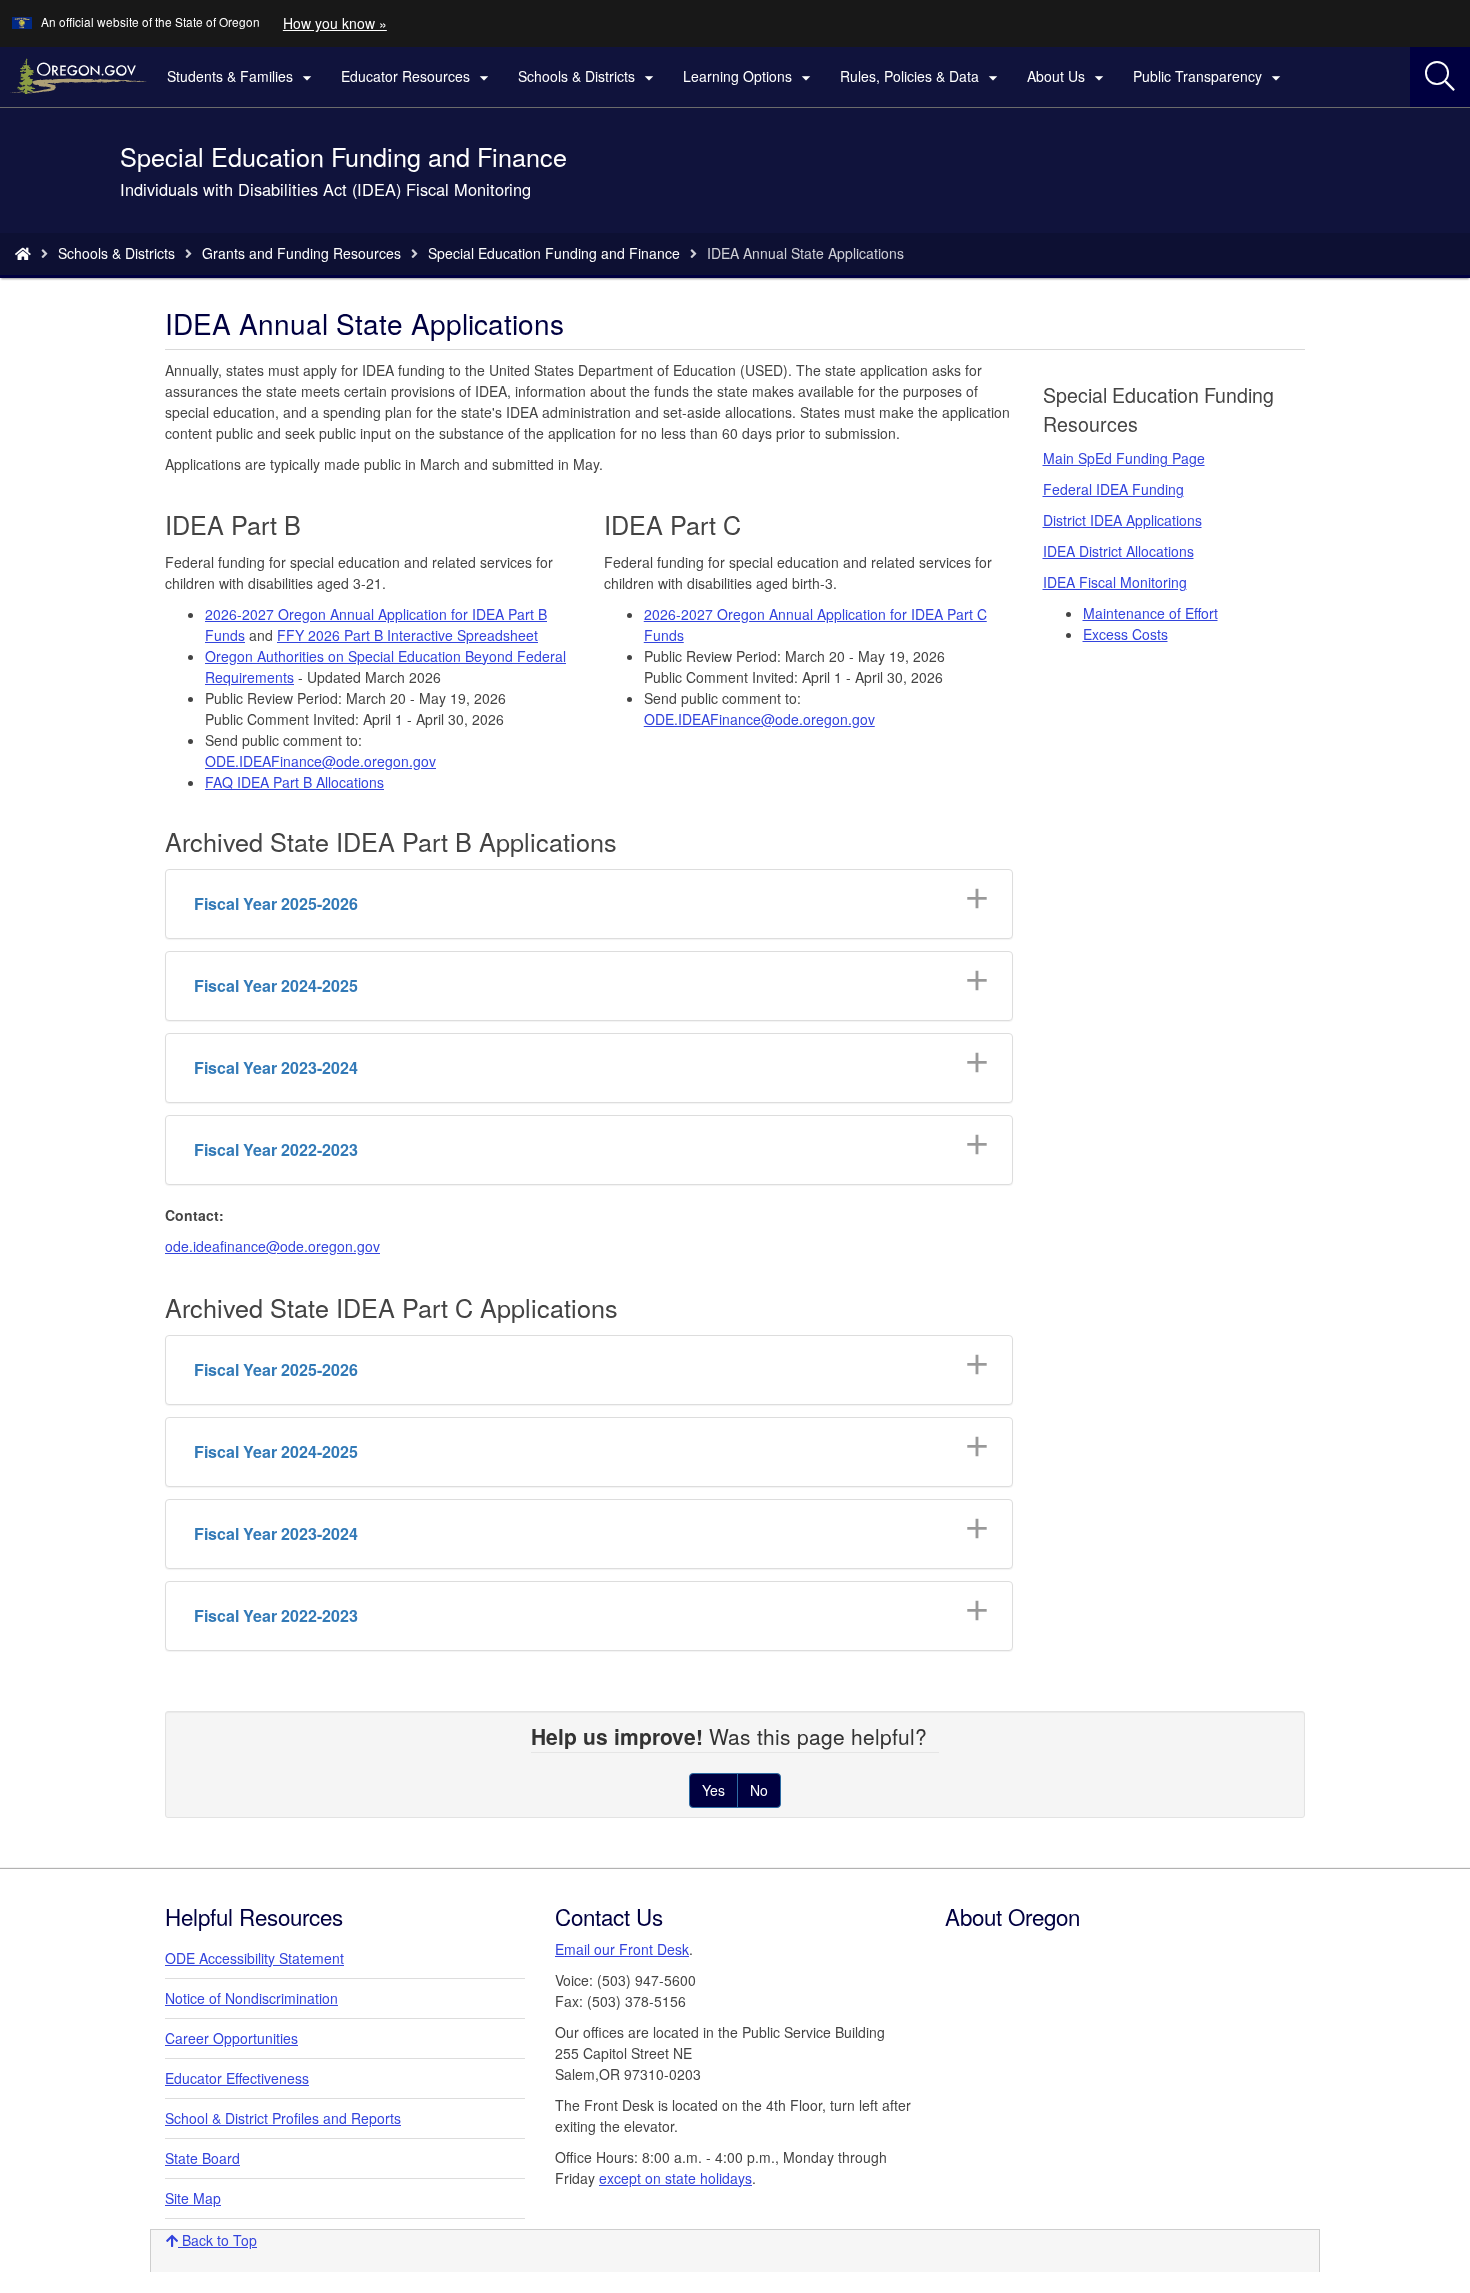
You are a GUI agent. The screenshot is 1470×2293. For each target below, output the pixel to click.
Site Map (193, 2198)
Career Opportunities (231, 2038)
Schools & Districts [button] (588, 77)
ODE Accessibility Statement (254, 1958)
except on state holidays (675, 2178)
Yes (713, 1790)
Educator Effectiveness (237, 2078)
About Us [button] (1068, 77)
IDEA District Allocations (1118, 551)
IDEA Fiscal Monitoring (1115, 582)
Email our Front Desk (622, 1949)
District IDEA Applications (1122, 520)
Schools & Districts (116, 253)
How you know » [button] (335, 23)
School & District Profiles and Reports (283, 2118)
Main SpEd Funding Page (1124, 458)
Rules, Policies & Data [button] (921, 77)
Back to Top (217, 2240)
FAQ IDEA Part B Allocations (294, 782)
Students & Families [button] (242, 77)
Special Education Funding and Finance (554, 253)
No (759, 1790)
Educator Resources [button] (417, 77)
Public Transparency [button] (1209, 77)
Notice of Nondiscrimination (251, 1998)
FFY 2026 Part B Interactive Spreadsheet (407, 635)
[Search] (1440, 77)
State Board (202, 2158)
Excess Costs (1125, 634)
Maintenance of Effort (1150, 613)
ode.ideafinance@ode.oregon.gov (272, 1246)
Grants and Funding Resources (301, 253)
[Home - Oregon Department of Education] (23, 253)
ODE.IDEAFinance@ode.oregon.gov (320, 761)
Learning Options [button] (749, 77)
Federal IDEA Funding (1113, 489)
